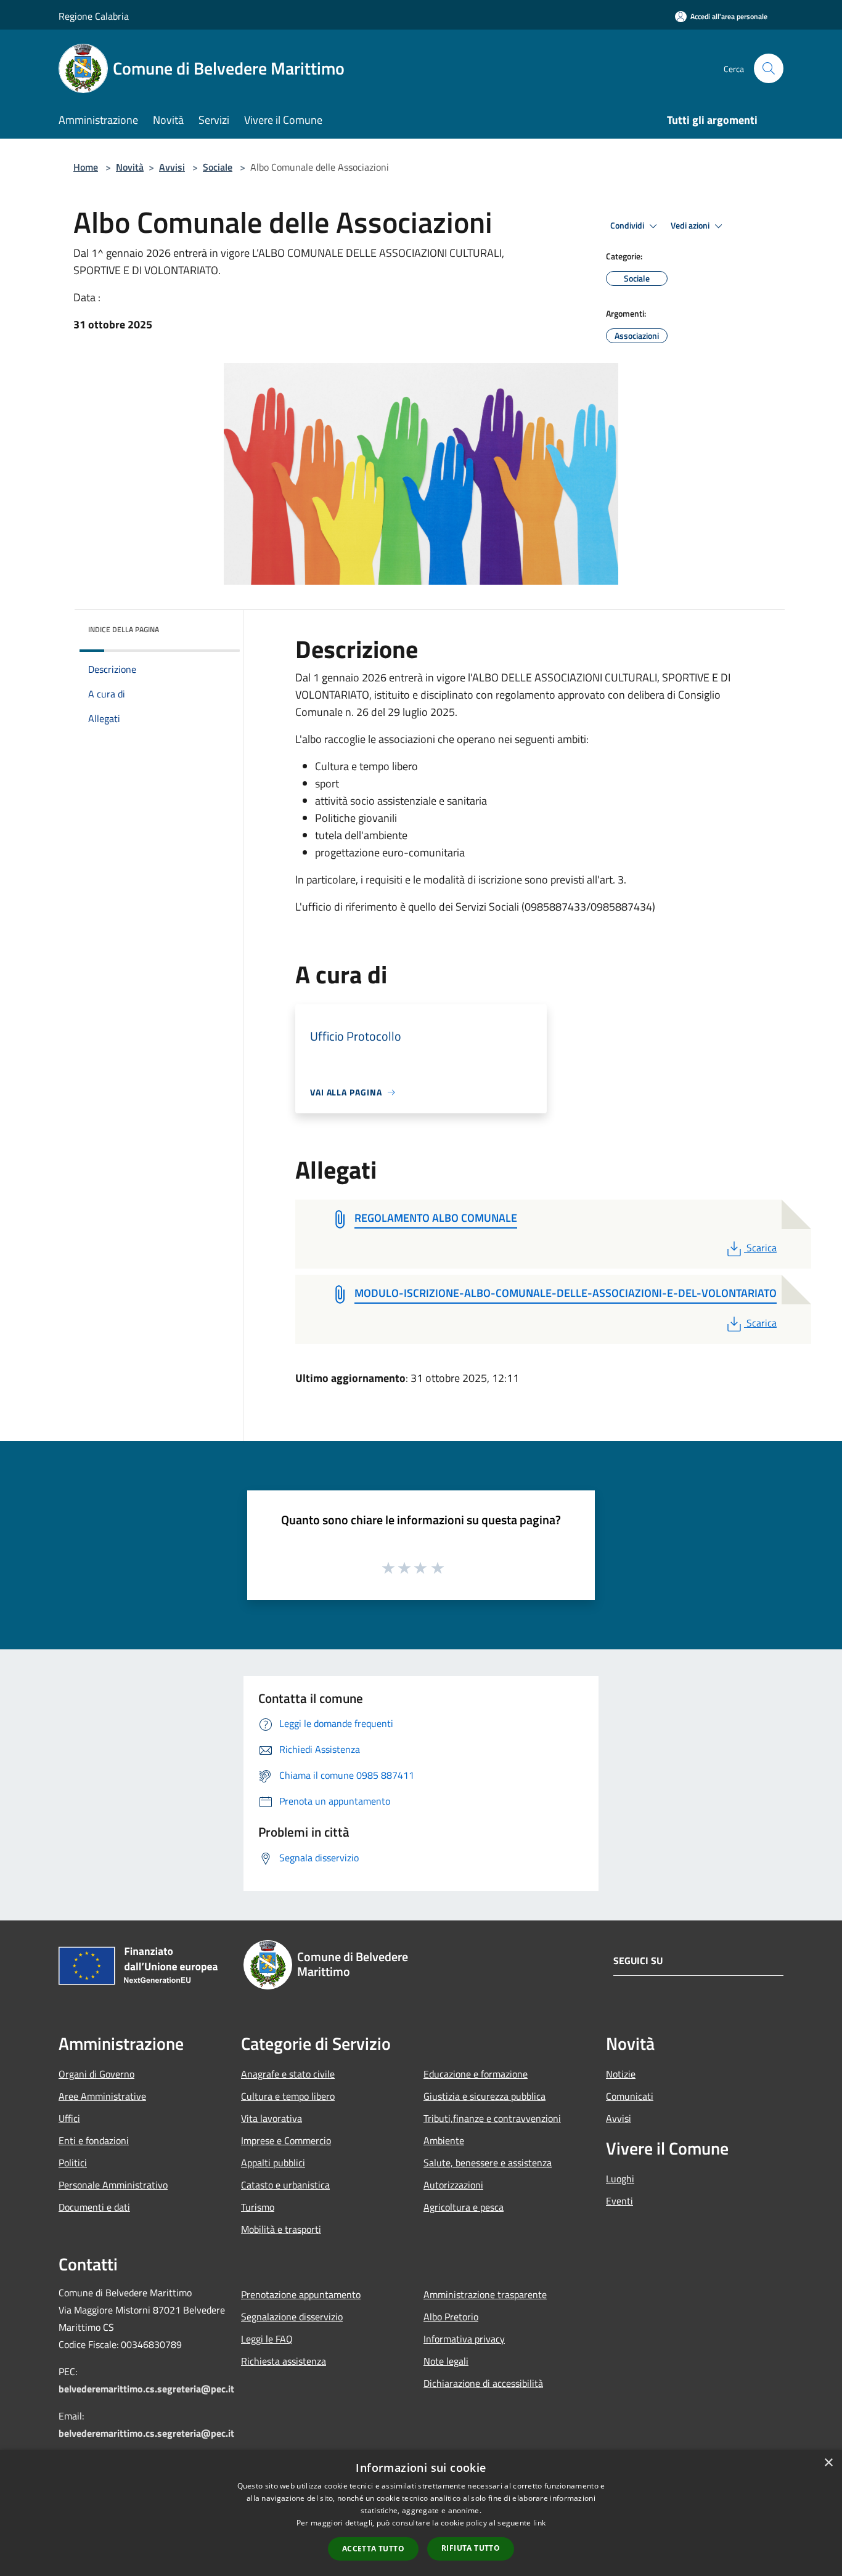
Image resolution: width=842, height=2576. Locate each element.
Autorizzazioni (453, 2185)
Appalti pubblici (273, 2163)
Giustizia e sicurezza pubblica (484, 2096)
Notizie (621, 2074)
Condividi (628, 226)
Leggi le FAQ (267, 2339)
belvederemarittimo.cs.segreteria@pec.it (146, 2389)
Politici (73, 2163)
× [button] (828, 2463)
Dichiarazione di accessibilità (483, 2383)
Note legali (446, 2361)
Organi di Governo (96, 2074)
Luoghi (620, 2179)
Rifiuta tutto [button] (471, 2548)
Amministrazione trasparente (485, 2294)
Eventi (619, 2201)
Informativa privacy (464, 2339)
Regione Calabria (94, 16)
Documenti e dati (94, 2207)
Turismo (258, 2207)
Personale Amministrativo (113, 2185)
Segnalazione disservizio (292, 2317)
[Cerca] (769, 68)
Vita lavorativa (272, 2118)
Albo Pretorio (451, 2317)
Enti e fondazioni (94, 2140)
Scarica (761, 1248)
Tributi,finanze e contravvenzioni (492, 2118)
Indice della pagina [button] (124, 629)
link (539, 2523)
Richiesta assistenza (284, 2361)
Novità (130, 167)
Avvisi (172, 167)
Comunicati (630, 2096)
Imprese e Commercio (286, 2140)
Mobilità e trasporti (281, 2229)
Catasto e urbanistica (285, 2185)
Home (86, 167)
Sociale (218, 167)
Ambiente (444, 2140)
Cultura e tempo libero (288, 2096)
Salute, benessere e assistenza (488, 2163)
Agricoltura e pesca (464, 2207)
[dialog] (421, 2513)
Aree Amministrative (102, 2096)
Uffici (69, 2118)
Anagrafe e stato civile (288, 2074)
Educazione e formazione (476, 2074)
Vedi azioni (691, 226)
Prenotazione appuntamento (301, 2294)
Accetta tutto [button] (373, 2549)
